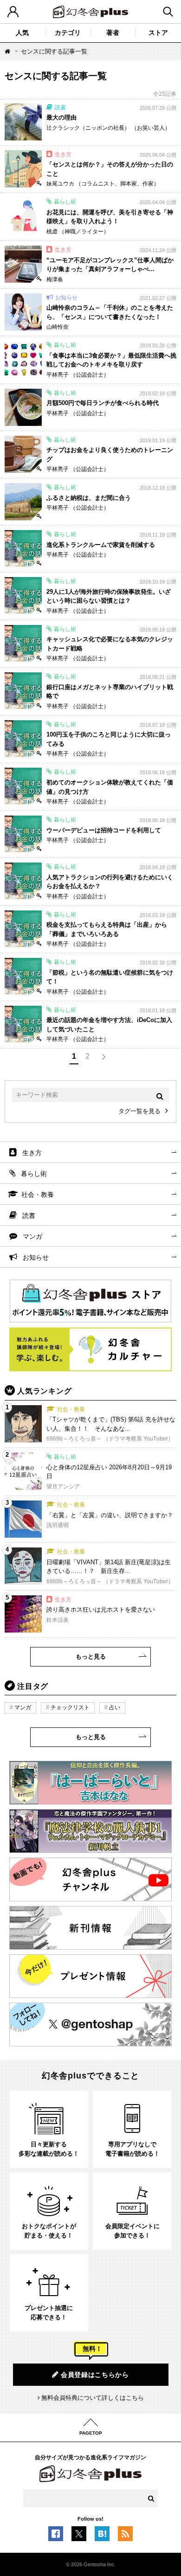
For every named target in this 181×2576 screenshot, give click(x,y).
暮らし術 (34, 1174)
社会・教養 (38, 1195)
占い (115, 1707)
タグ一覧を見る (139, 1111)
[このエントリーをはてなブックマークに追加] (102, 2536)
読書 (29, 1215)
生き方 (32, 1153)
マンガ (32, 1236)
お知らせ (36, 1257)
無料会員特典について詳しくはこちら (93, 2398)
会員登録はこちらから (95, 2375)
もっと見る (91, 1656)
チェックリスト (70, 1707)
